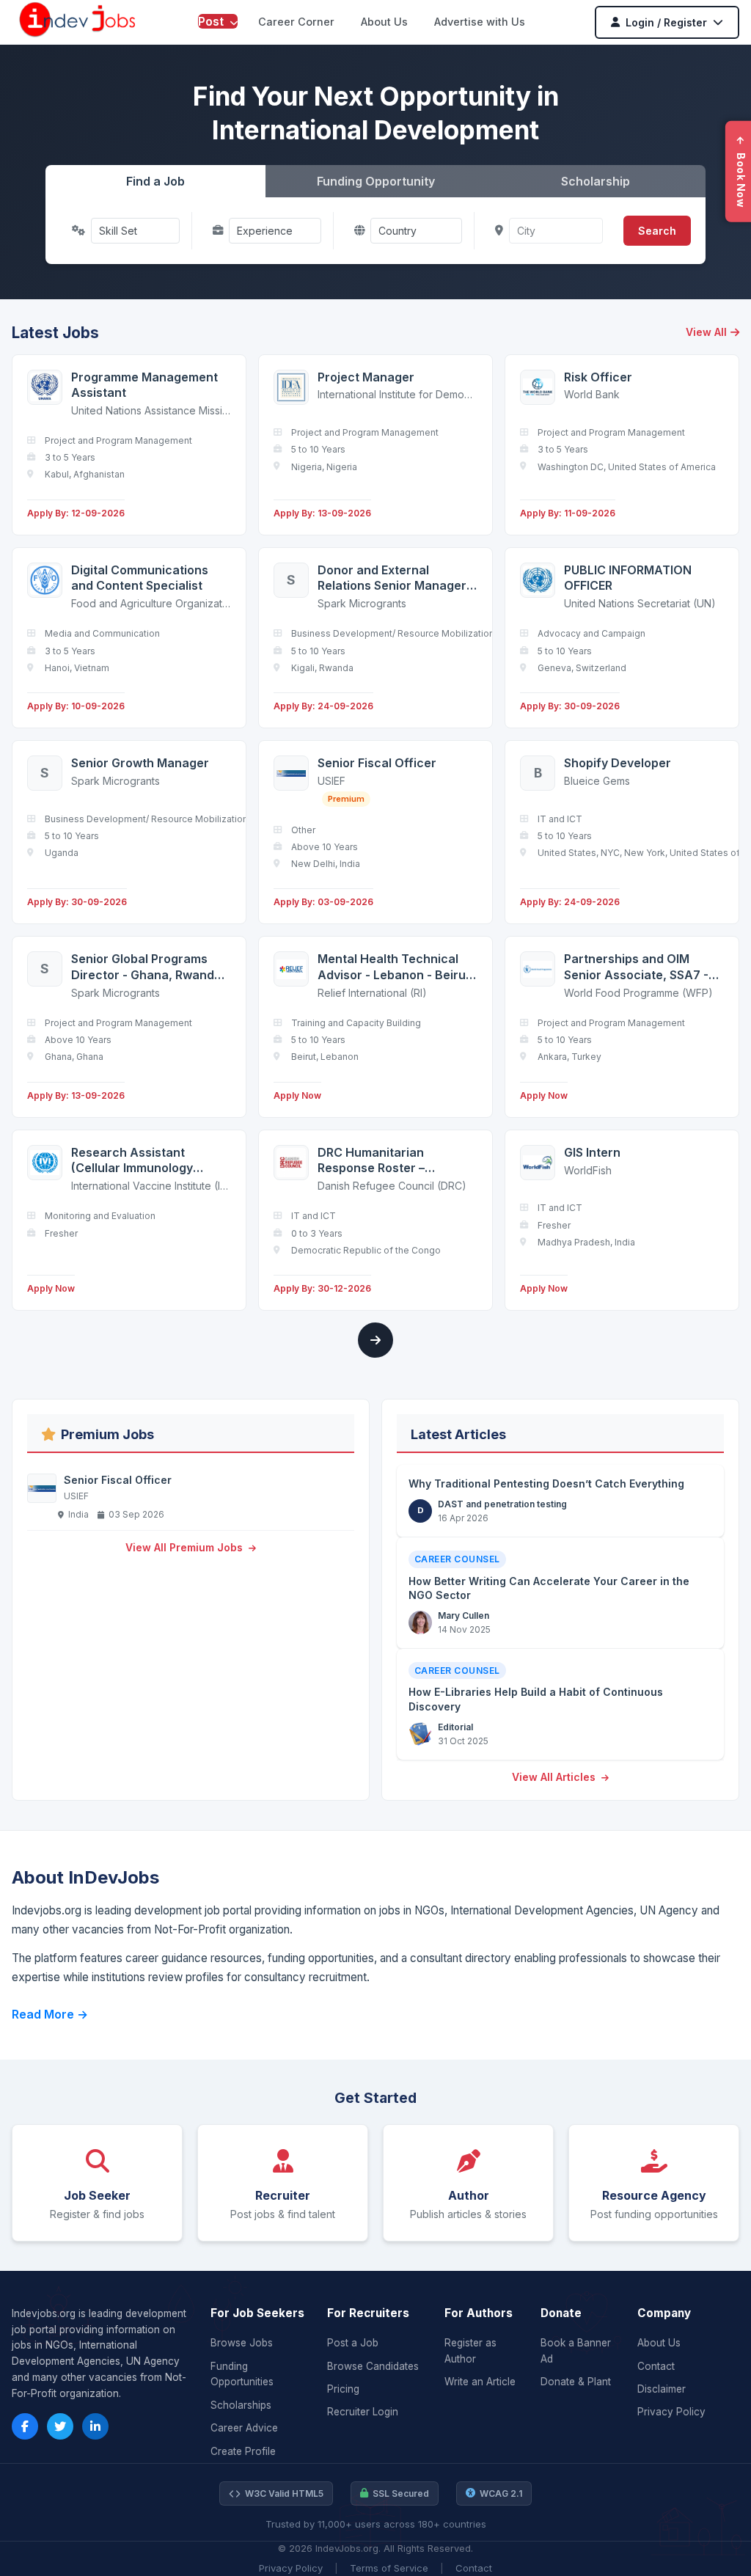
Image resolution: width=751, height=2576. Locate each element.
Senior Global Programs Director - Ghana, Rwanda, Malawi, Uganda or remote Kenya (148, 967)
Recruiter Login (363, 2412)
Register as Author (470, 2351)
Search (657, 231)
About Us (384, 22)
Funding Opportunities (242, 2374)
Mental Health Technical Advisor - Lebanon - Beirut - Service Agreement (394, 967)
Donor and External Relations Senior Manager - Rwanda (396, 578)
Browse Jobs (242, 2343)
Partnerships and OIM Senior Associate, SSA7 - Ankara (636, 967)
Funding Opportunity (376, 181)
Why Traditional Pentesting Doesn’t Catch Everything (546, 1483)
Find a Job (155, 181)
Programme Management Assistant (144, 385)
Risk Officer (598, 377)
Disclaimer (662, 2389)
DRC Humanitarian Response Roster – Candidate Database (377, 1161)
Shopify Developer (618, 763)
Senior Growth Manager (140, 763)
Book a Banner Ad (576, 2351)
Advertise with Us (480, 22)
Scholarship (596, 181)
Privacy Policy (671, 2412)
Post (212, 21)
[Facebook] (25, 2426)
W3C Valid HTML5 (284, 2493)
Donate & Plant (576, 2382)
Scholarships (241, 2405)
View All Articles (555, 1777)
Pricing (343, 2389)
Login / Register (666, 22)
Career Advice (244, 2428)
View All (706, 332)
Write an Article (480, 2382)
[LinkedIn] (95, 2426)
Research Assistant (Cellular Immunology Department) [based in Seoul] (136, 1161)
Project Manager (366, 377)
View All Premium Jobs (186, 1547)
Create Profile (243, 2451)
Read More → (50, 2014)
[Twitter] (60, 2426)
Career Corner (296, 22)
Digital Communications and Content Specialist (140, 578)
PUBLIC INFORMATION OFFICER (628, 578)
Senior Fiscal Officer (377, 763)
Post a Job (353, 2343)
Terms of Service (389, 2568)
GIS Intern (592, 1152)
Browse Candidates (373, 2366)
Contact (656, 2366)
